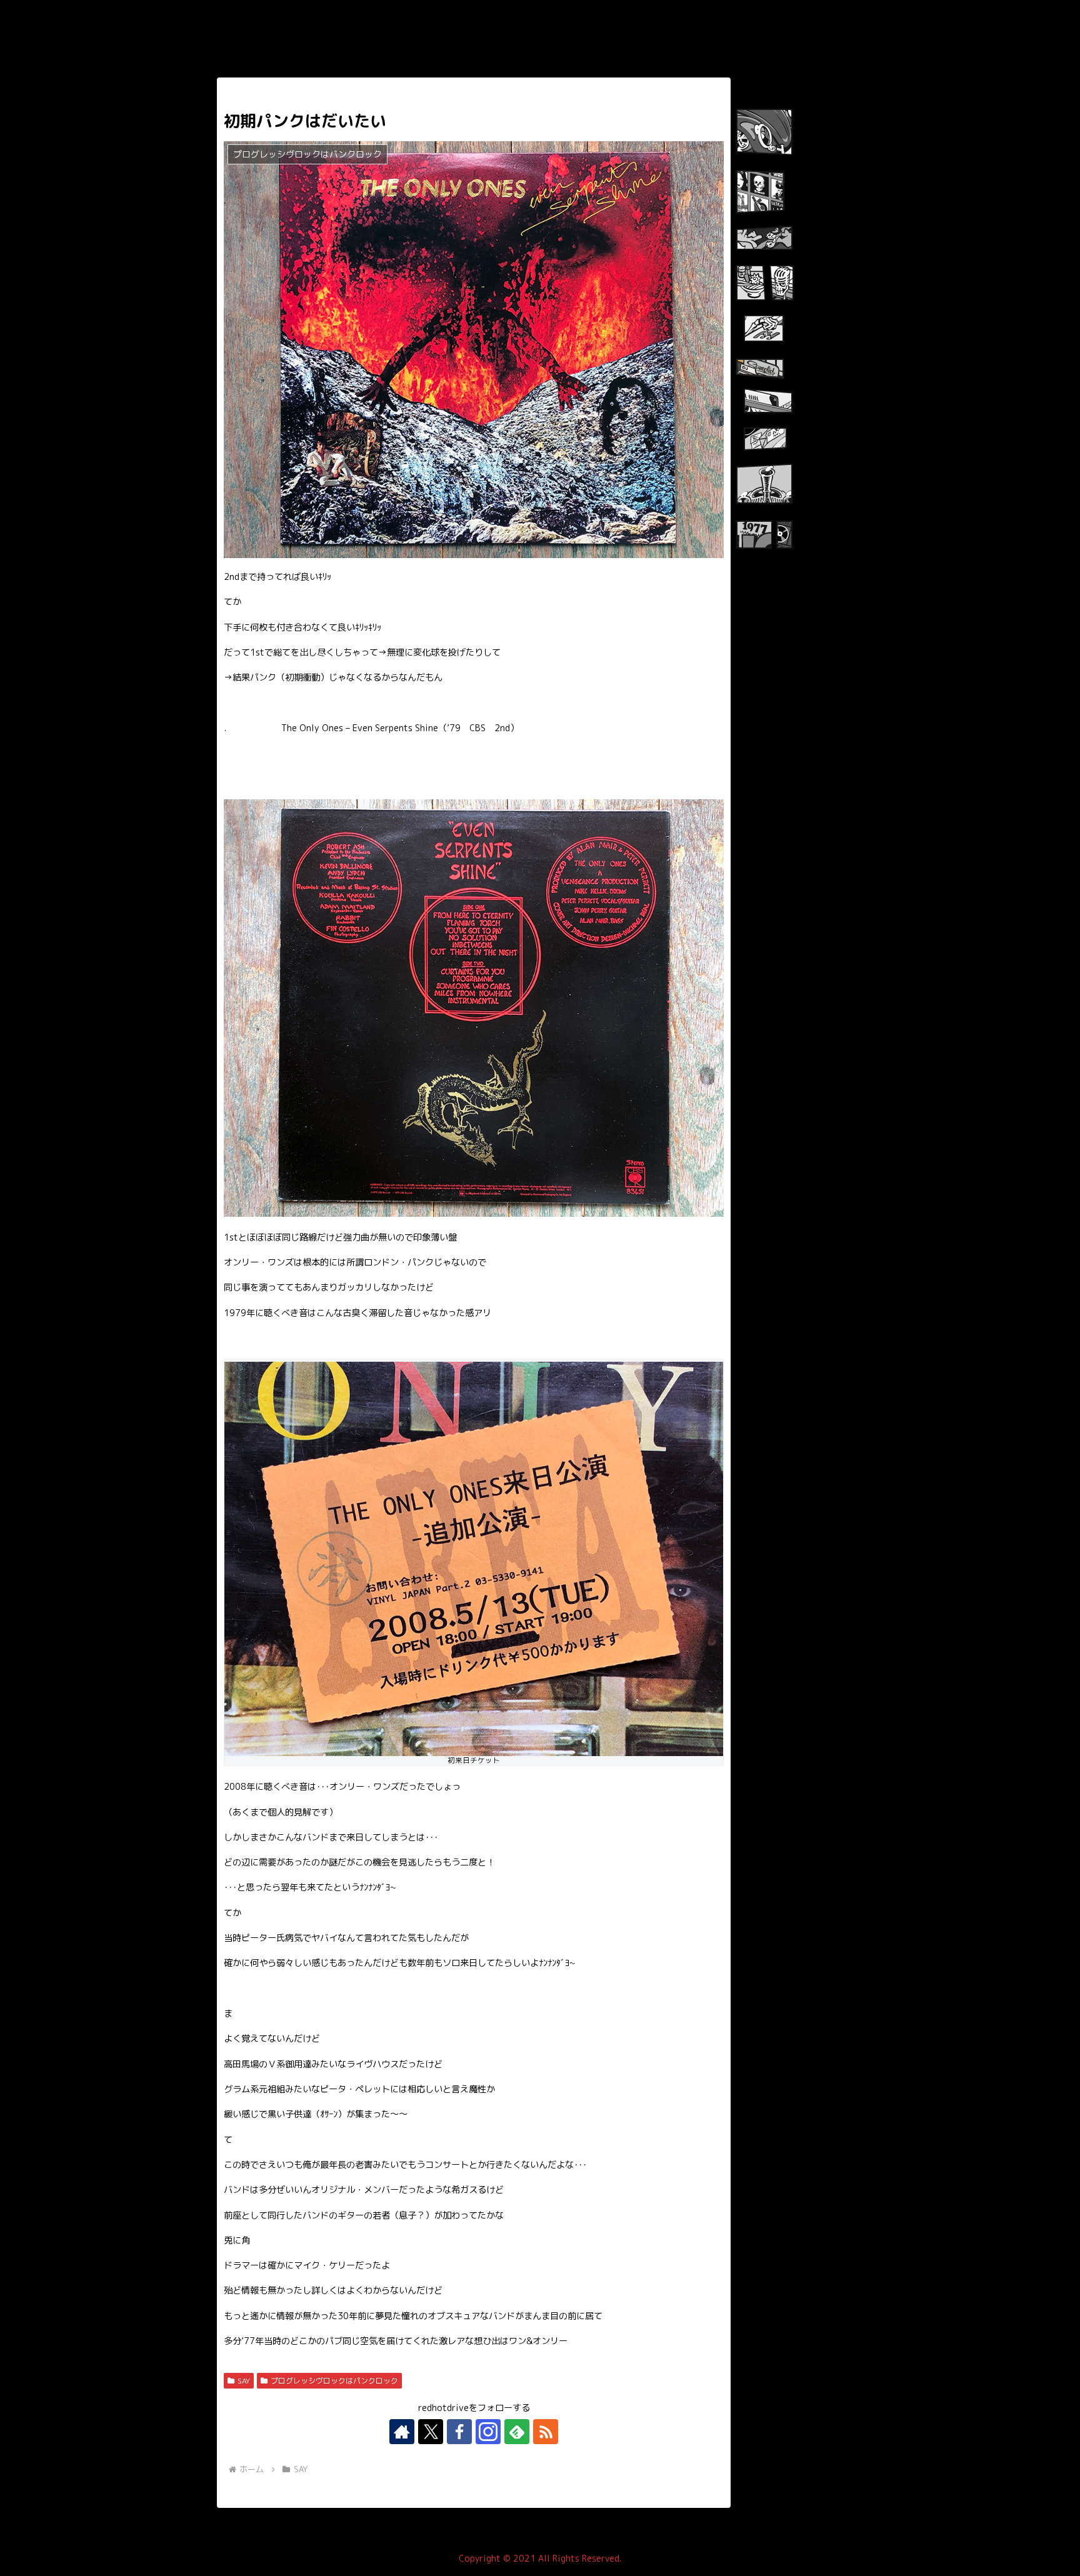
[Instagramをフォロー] (488, 2432)
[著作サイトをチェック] (402, 2432)
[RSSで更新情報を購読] (546, 2432)
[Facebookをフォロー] (459, 2432)
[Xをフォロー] (431, 2432)
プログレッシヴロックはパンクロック (334, 2381)
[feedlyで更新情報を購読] (517, 2432)
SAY (244, 2381)
